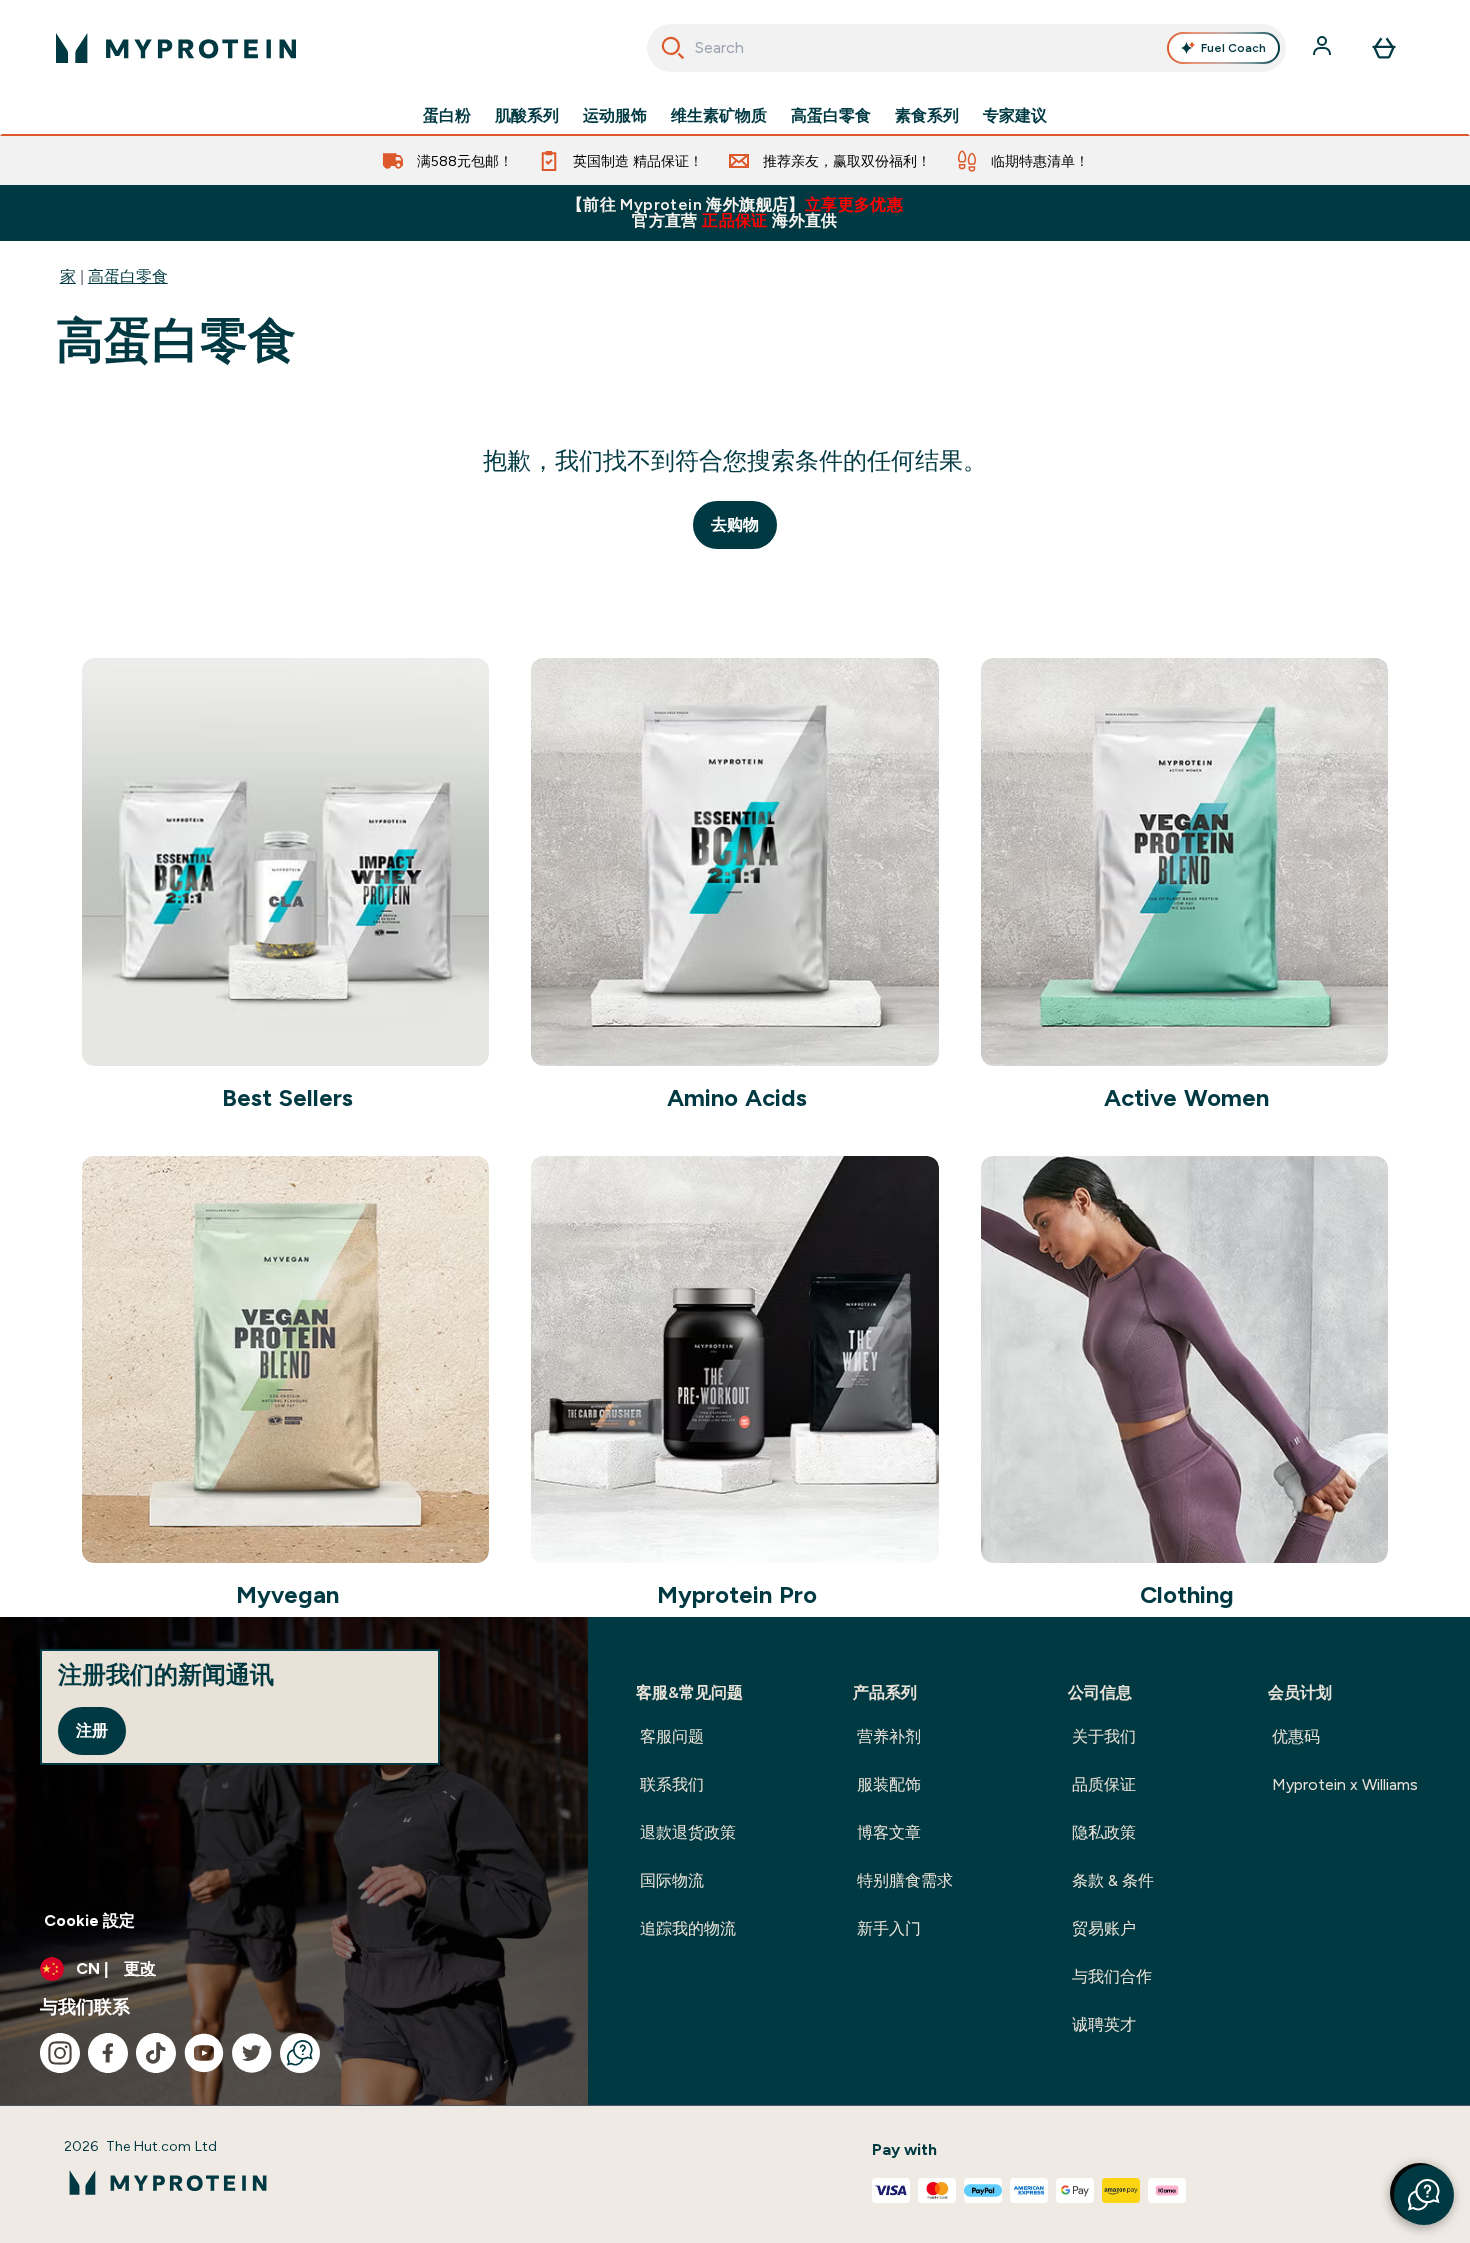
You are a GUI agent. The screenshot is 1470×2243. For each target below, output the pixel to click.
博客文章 (889, 1832)
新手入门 (889, 1928)
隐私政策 (1104, 1832)
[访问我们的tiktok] (156, 2053)
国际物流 (672, 1880)
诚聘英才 (1104, 2024)
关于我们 (1104, 1736)
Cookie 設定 (89, 1920)
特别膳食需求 (905, 1880)
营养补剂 (889, 1736)
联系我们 (672, 1784)
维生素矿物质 (719, 116)
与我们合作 (1112, 1976)
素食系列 (927, 116)
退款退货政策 (688, 1832)
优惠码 (1296, 1736)
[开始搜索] (673, 48)
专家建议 (1015, 116)
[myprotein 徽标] (176, 48)
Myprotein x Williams (1345, 1784)
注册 (92, 1730)
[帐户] (1324, 48)
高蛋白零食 (831, 116)
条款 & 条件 (1113, 1880)
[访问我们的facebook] (108, 2053)
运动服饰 (615, 116)
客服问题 (672, 1736)
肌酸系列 (527, 116)
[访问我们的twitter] (252, 2053)
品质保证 (1104, 1784)
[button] (1424, 2195)
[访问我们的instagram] (60, 2053)
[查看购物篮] (1384, 48)
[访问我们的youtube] (204, 2053)
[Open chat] (300, 2053)
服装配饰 (889, 1784)
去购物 (735, 524)
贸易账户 (1104, 1928)
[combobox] (966, 48)
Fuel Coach (1233, 48)
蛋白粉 (447, 116)
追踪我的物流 (688, 1928)
